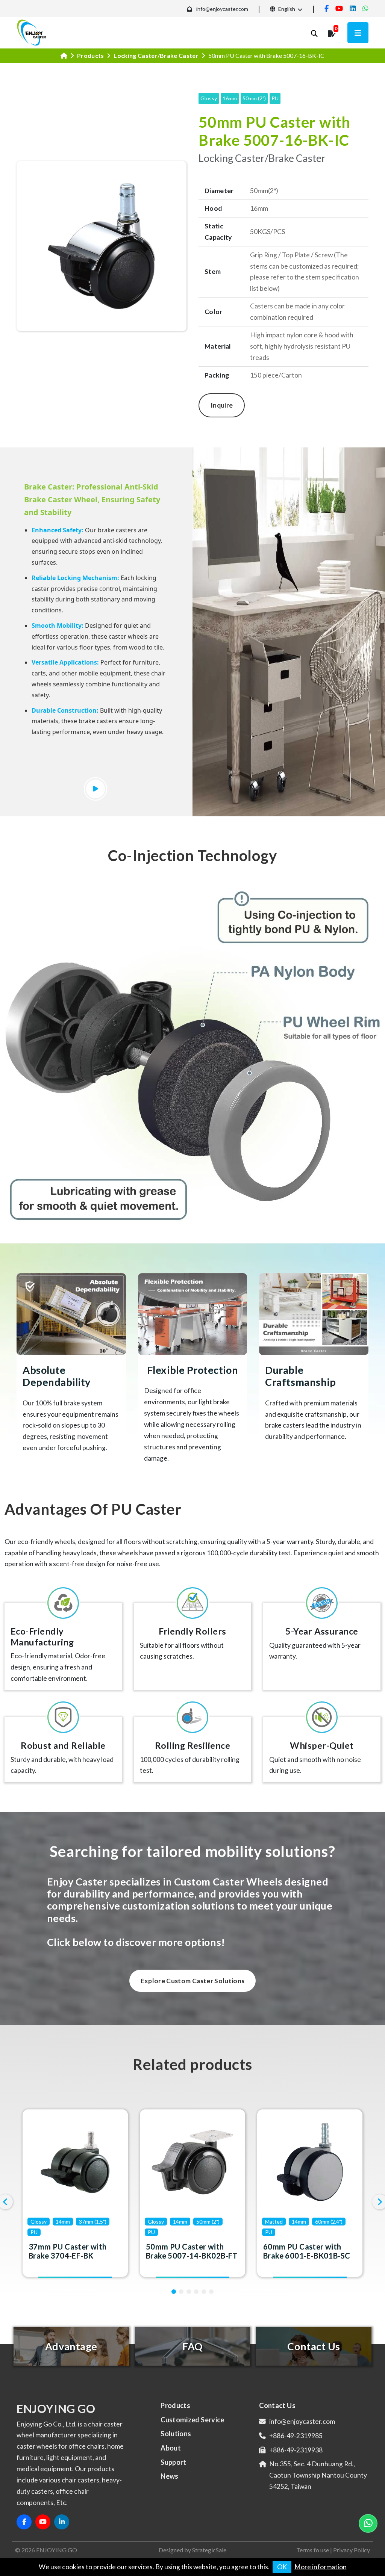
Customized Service (192, 2420)
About (171, 2448)
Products (91, 55)
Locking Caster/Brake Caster (156, 55)
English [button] (286, 9)
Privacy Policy (352, 2550)
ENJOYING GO (57, 2550)
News (169, 2476)
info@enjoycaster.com (222, 9)
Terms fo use (313, 2550)
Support (174, 2462)
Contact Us (277, 2405)
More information (321, 2567)
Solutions (176, 2434)
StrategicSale (209, 2550)
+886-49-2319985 (296, 2436)
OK (282, 2567)
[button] (174, 2292)
